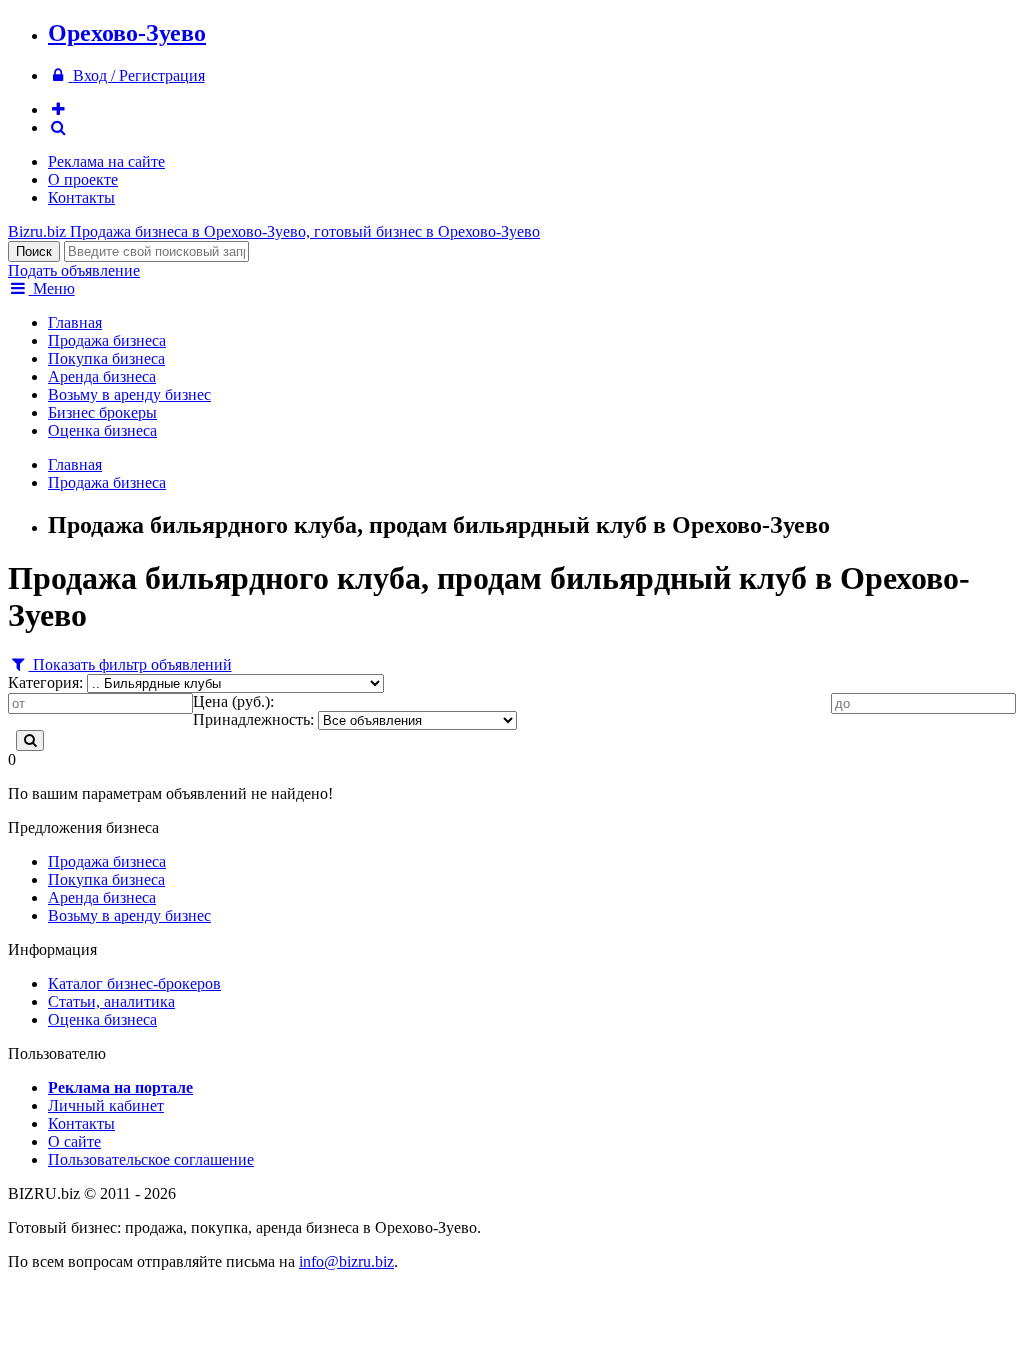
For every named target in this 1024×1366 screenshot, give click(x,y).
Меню (52, 288)
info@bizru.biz (346, 1261)
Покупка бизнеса (106, 358)
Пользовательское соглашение (151, 1159)
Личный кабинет (106, 1105)
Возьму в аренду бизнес (129, 394)
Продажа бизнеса (107, 340)
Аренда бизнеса (102, 376)
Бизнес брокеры (102, 412)
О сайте (74, 1141)
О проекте (83, 179)
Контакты (81, 197)
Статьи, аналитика (111, 1001)
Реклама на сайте (106, 161)
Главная (75, 322)
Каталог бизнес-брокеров (134, 983)
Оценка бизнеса (102, 430)
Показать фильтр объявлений (130, 664)
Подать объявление (74, 270)
